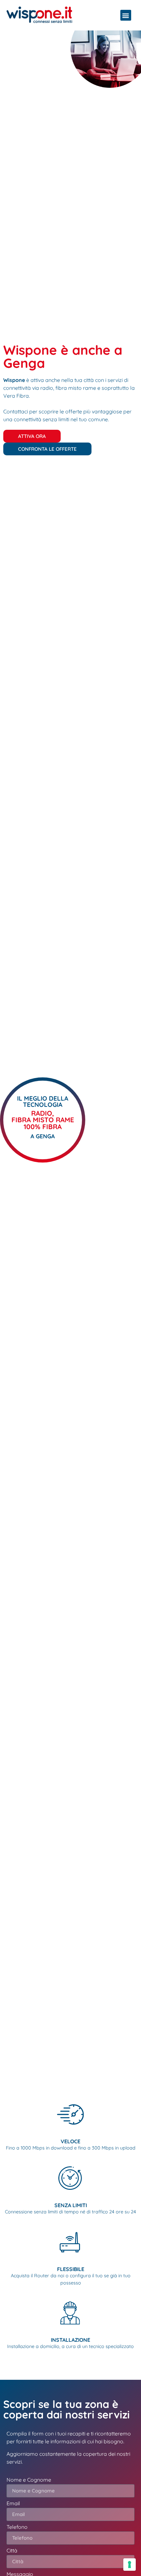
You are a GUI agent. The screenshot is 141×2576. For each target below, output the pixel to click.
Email (13, 2504)
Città (12, 2551)
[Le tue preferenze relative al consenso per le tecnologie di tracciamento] (130, 2565)
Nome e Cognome (29, 2480)
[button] (126, 15)
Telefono (17, 2527)
